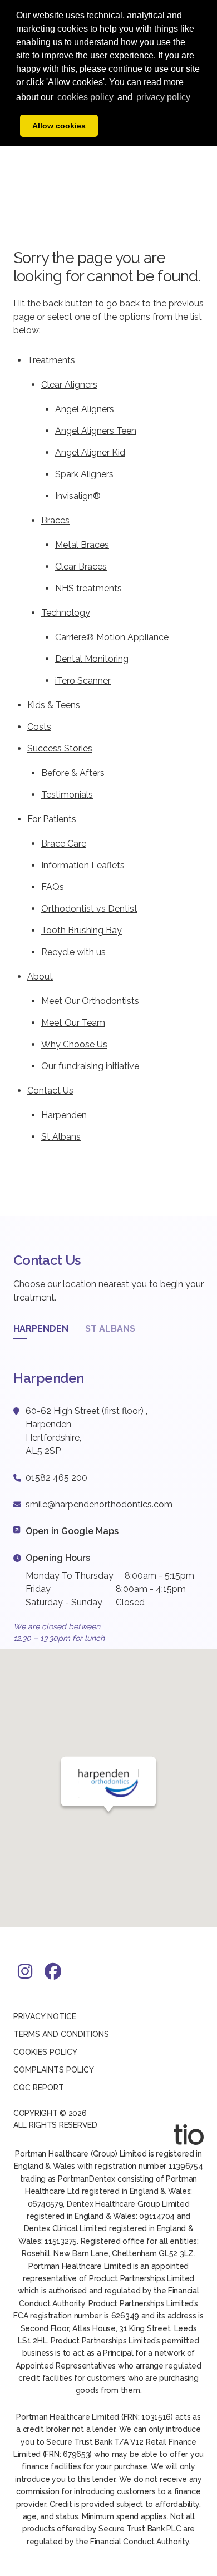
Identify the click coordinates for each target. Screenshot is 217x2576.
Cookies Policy (45, 2052)
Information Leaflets (83, 865)
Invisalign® (78, 496)
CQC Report (39, 2088)
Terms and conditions (61, 2034)
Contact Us (50, 1091)
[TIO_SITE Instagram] (26, 1971)
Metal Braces (82, 545)
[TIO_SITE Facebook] (53, 1971)
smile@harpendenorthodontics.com (99, 1504)
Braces (55, 520)
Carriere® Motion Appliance (112, 637)
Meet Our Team (73, 1023)
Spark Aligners (84, 474)
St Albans (61, 1137)
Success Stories (60, 748)
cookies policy (85, 97)
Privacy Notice (45, 2016)
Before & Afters (73, 773)
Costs (39, 727)
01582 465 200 (56, 1478)
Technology (66, 613)
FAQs (53, 887)
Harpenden (64, 1115)
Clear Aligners (69, 385)
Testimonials (67, 795)
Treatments (51, 360)
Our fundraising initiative (90, 1066)
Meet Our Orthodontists (90, 1001)
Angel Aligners (85, 409)
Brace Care (64, 844)
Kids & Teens (54, 705)
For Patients (52, 819)
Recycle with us (73, 952)
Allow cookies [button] (59, 126)
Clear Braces (81, 567)
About (40, 976)
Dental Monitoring (92, 659)
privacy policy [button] (163, 97)
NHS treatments (88, 588)
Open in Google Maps (72, 1531)
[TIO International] (189, 2135)
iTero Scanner (83, 681)
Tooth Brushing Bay (82, 930)
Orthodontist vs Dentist (89, 909)
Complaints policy (54, 2070)
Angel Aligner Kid (90, 453)
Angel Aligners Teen (96, 431)
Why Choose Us (74, 1044)
